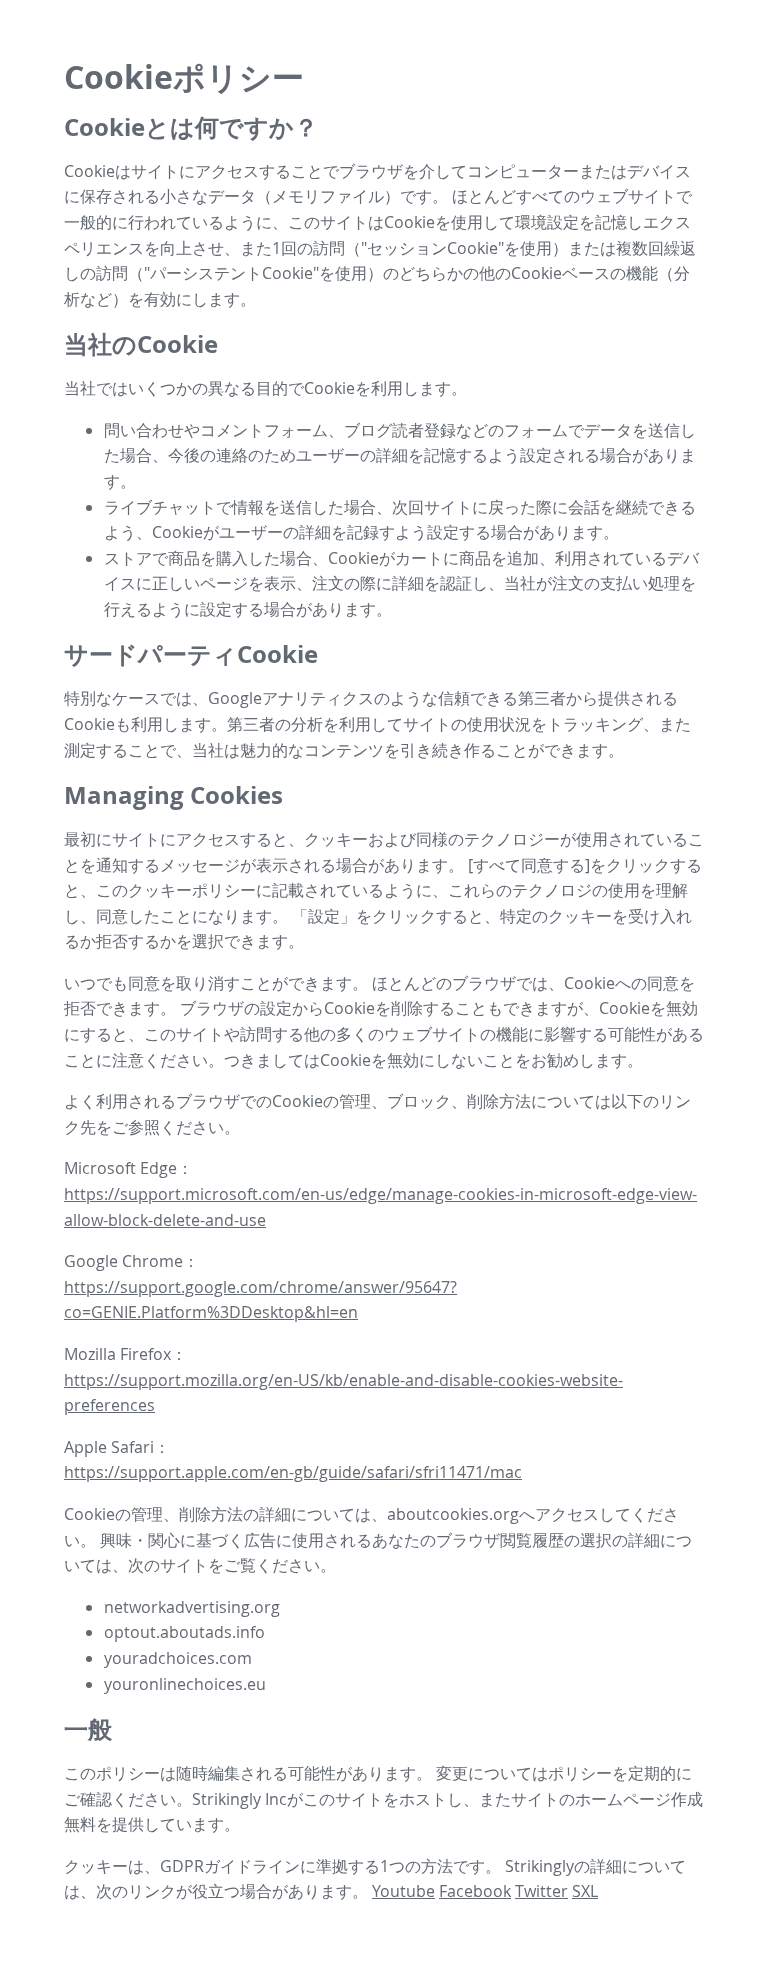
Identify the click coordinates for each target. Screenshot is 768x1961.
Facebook (475, 1891)
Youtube (403, 1891)
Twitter (541, 1891)
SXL (585, 1891)
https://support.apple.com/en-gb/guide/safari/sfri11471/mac (293, 1472)
